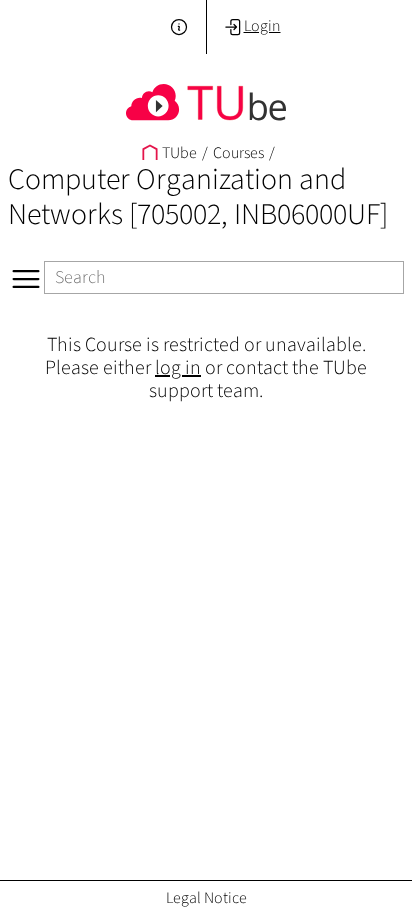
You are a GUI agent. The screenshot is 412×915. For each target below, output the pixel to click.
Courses (238, 153)
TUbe (179, 153)
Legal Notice (206, 897)
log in (178, 367)
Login (262, 25)
